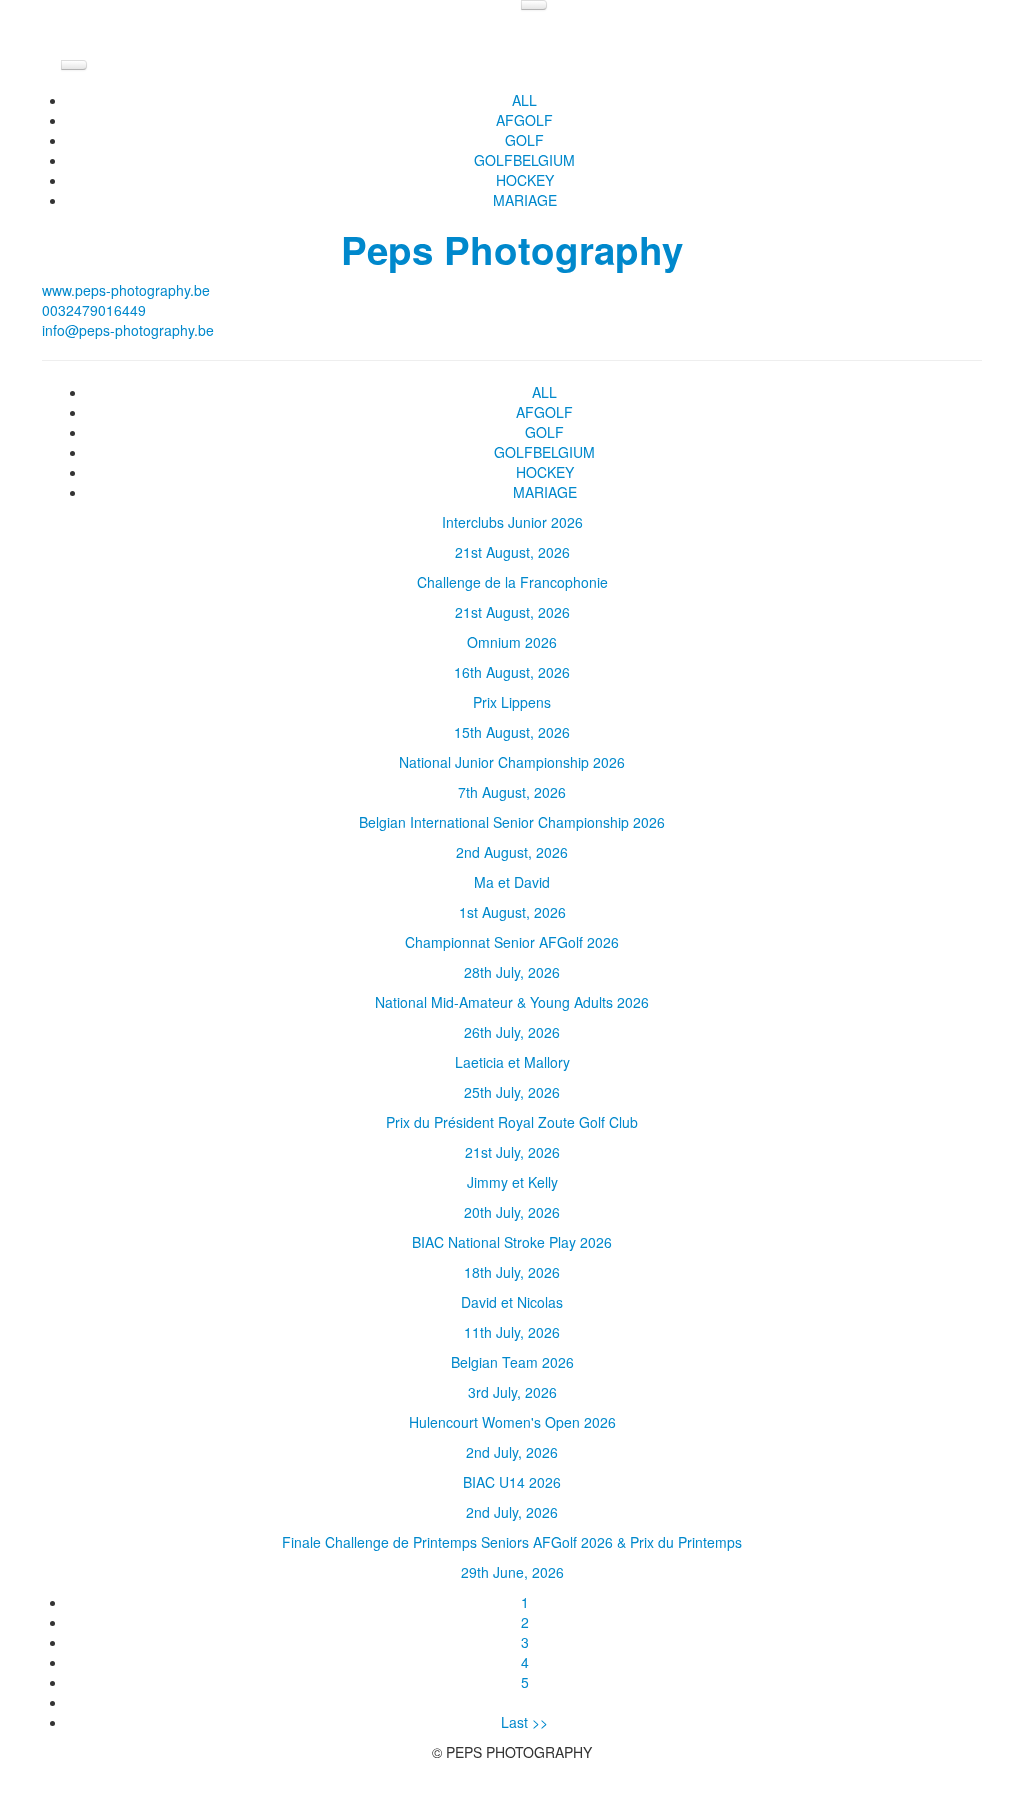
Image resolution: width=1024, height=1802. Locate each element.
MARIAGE (525, 200)
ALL (524, 100)
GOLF (524, 140)
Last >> (524, 1722)
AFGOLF (524, 120)
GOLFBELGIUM (524, 160)
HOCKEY (525, 180)
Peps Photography (512, 249)
